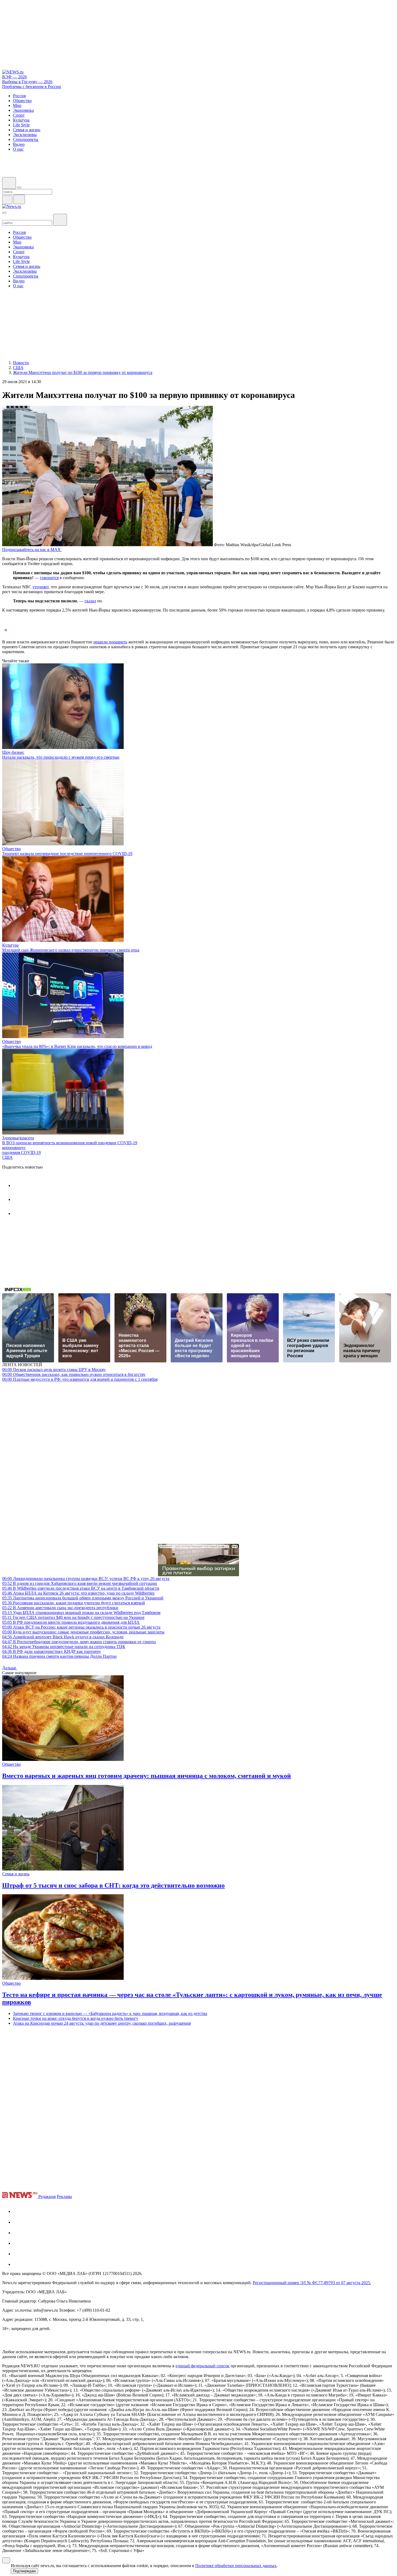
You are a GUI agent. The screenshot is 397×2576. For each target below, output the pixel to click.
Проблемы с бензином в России (32, 87)
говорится (49, 578)
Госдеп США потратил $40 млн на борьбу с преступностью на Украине (73, 1617)
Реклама (64, 2197)
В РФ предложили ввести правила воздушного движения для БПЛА (71, 1622)
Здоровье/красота (18, 1138)
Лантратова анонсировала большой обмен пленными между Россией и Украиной (83, 1598)
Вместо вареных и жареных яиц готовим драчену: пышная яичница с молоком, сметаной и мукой (147, 1776)
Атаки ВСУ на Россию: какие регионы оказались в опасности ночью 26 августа (81, 1627)
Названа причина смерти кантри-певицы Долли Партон (59, 1656)
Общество (11, 849)
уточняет (41, 587)
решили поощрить (110, 642)
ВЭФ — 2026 (14, 77)
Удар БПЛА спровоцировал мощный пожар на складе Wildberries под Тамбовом (81, 1613)
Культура (10, 945)
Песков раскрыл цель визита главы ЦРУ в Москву (54, 1370)
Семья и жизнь (16, 1874)
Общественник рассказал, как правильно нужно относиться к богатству (74, 1374)
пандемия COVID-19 (21, 1152)
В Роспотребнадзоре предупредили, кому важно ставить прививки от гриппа (79, 1642)
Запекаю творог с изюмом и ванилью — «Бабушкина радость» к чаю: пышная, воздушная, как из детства (110, 2013)
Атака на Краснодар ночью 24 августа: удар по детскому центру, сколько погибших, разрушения (102, 2023)
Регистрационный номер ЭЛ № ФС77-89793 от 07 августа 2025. (312, 2283)
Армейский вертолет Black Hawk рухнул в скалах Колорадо (63, 1637)
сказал (90, 601)
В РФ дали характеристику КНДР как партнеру (52, 1651)
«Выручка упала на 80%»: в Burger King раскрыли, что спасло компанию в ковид (77, 1046)
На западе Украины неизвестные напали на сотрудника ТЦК (64, 1647)
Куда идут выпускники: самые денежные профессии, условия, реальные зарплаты (83, 1632)
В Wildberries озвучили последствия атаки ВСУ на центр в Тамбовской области (81, 1588)
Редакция (47, 2197)
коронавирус (14, 1148)
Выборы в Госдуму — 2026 (27, 82)
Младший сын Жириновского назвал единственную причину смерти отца (71, 950)
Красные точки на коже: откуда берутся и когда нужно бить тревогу (76, 2018)
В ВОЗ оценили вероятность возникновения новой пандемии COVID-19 (70, 1143)
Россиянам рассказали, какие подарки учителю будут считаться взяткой (74, 1603)
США (7, 1157)
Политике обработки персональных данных (236, 2566)
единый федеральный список (203, 2366)
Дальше (10, 1668)
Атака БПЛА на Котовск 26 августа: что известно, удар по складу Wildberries (78, 1593)
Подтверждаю (24, 2571)
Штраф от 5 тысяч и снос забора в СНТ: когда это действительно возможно (113, 1885)
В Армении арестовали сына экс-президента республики (60, 1608)
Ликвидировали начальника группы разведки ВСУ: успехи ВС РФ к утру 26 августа (86, 1579)
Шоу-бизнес (13, 752)
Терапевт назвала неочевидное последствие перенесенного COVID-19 (67, 854)
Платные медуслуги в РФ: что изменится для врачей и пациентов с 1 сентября (80, 1379)
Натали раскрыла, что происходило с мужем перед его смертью (61, 757)
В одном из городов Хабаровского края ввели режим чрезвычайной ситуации (80, 1583)
